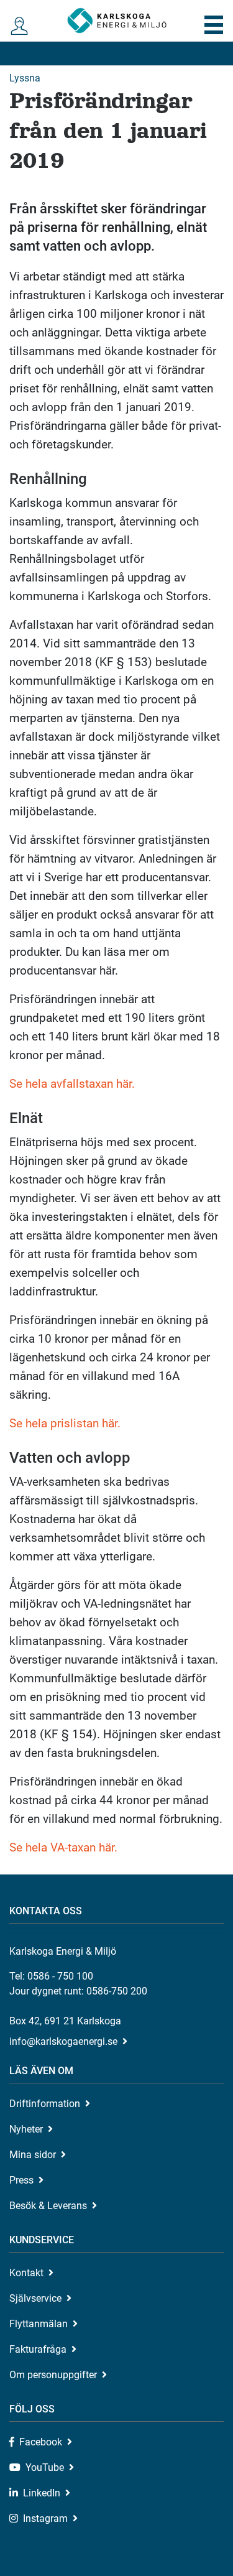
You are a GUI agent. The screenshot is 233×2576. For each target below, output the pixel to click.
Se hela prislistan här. (65, 1423)
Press (21, 2180)
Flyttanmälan (39, 2324)
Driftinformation (45, 2104)
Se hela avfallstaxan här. (72, 1084)
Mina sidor (33, 2155)
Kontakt (26, 2273)
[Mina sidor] (20, 26)
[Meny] (214, 25)
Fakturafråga (38, 2349)
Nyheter (26, 2129)
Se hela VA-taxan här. (63, 1847)
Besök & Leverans (48, 2206)
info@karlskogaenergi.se (63, 2041)
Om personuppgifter (53, 2375)
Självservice (35, 2298)
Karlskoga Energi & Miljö (117, 21)
